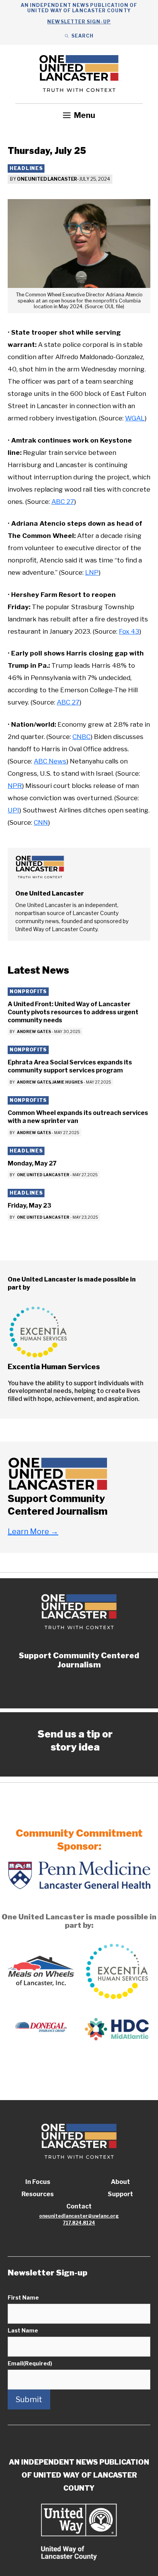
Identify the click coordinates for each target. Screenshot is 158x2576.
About (120, 2182)
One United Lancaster (47, 179)
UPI (13, 810)
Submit (29, 2399)
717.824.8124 (79, 2223)
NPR (15, 786)
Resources (38, 2194)
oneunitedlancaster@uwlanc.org (79, 2216)
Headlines (26, 168)
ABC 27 (63, 502)
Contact (79, 2206)
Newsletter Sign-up (79, 22)
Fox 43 (129, 631)
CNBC (81, 737)
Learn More (33, 1532)
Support (120, 2194)
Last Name (23, 2330)
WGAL (135, 418)
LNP (92, 572)
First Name (23, 2297)
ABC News (50, 761)
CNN (41, 822)
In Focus (38, 2182)
